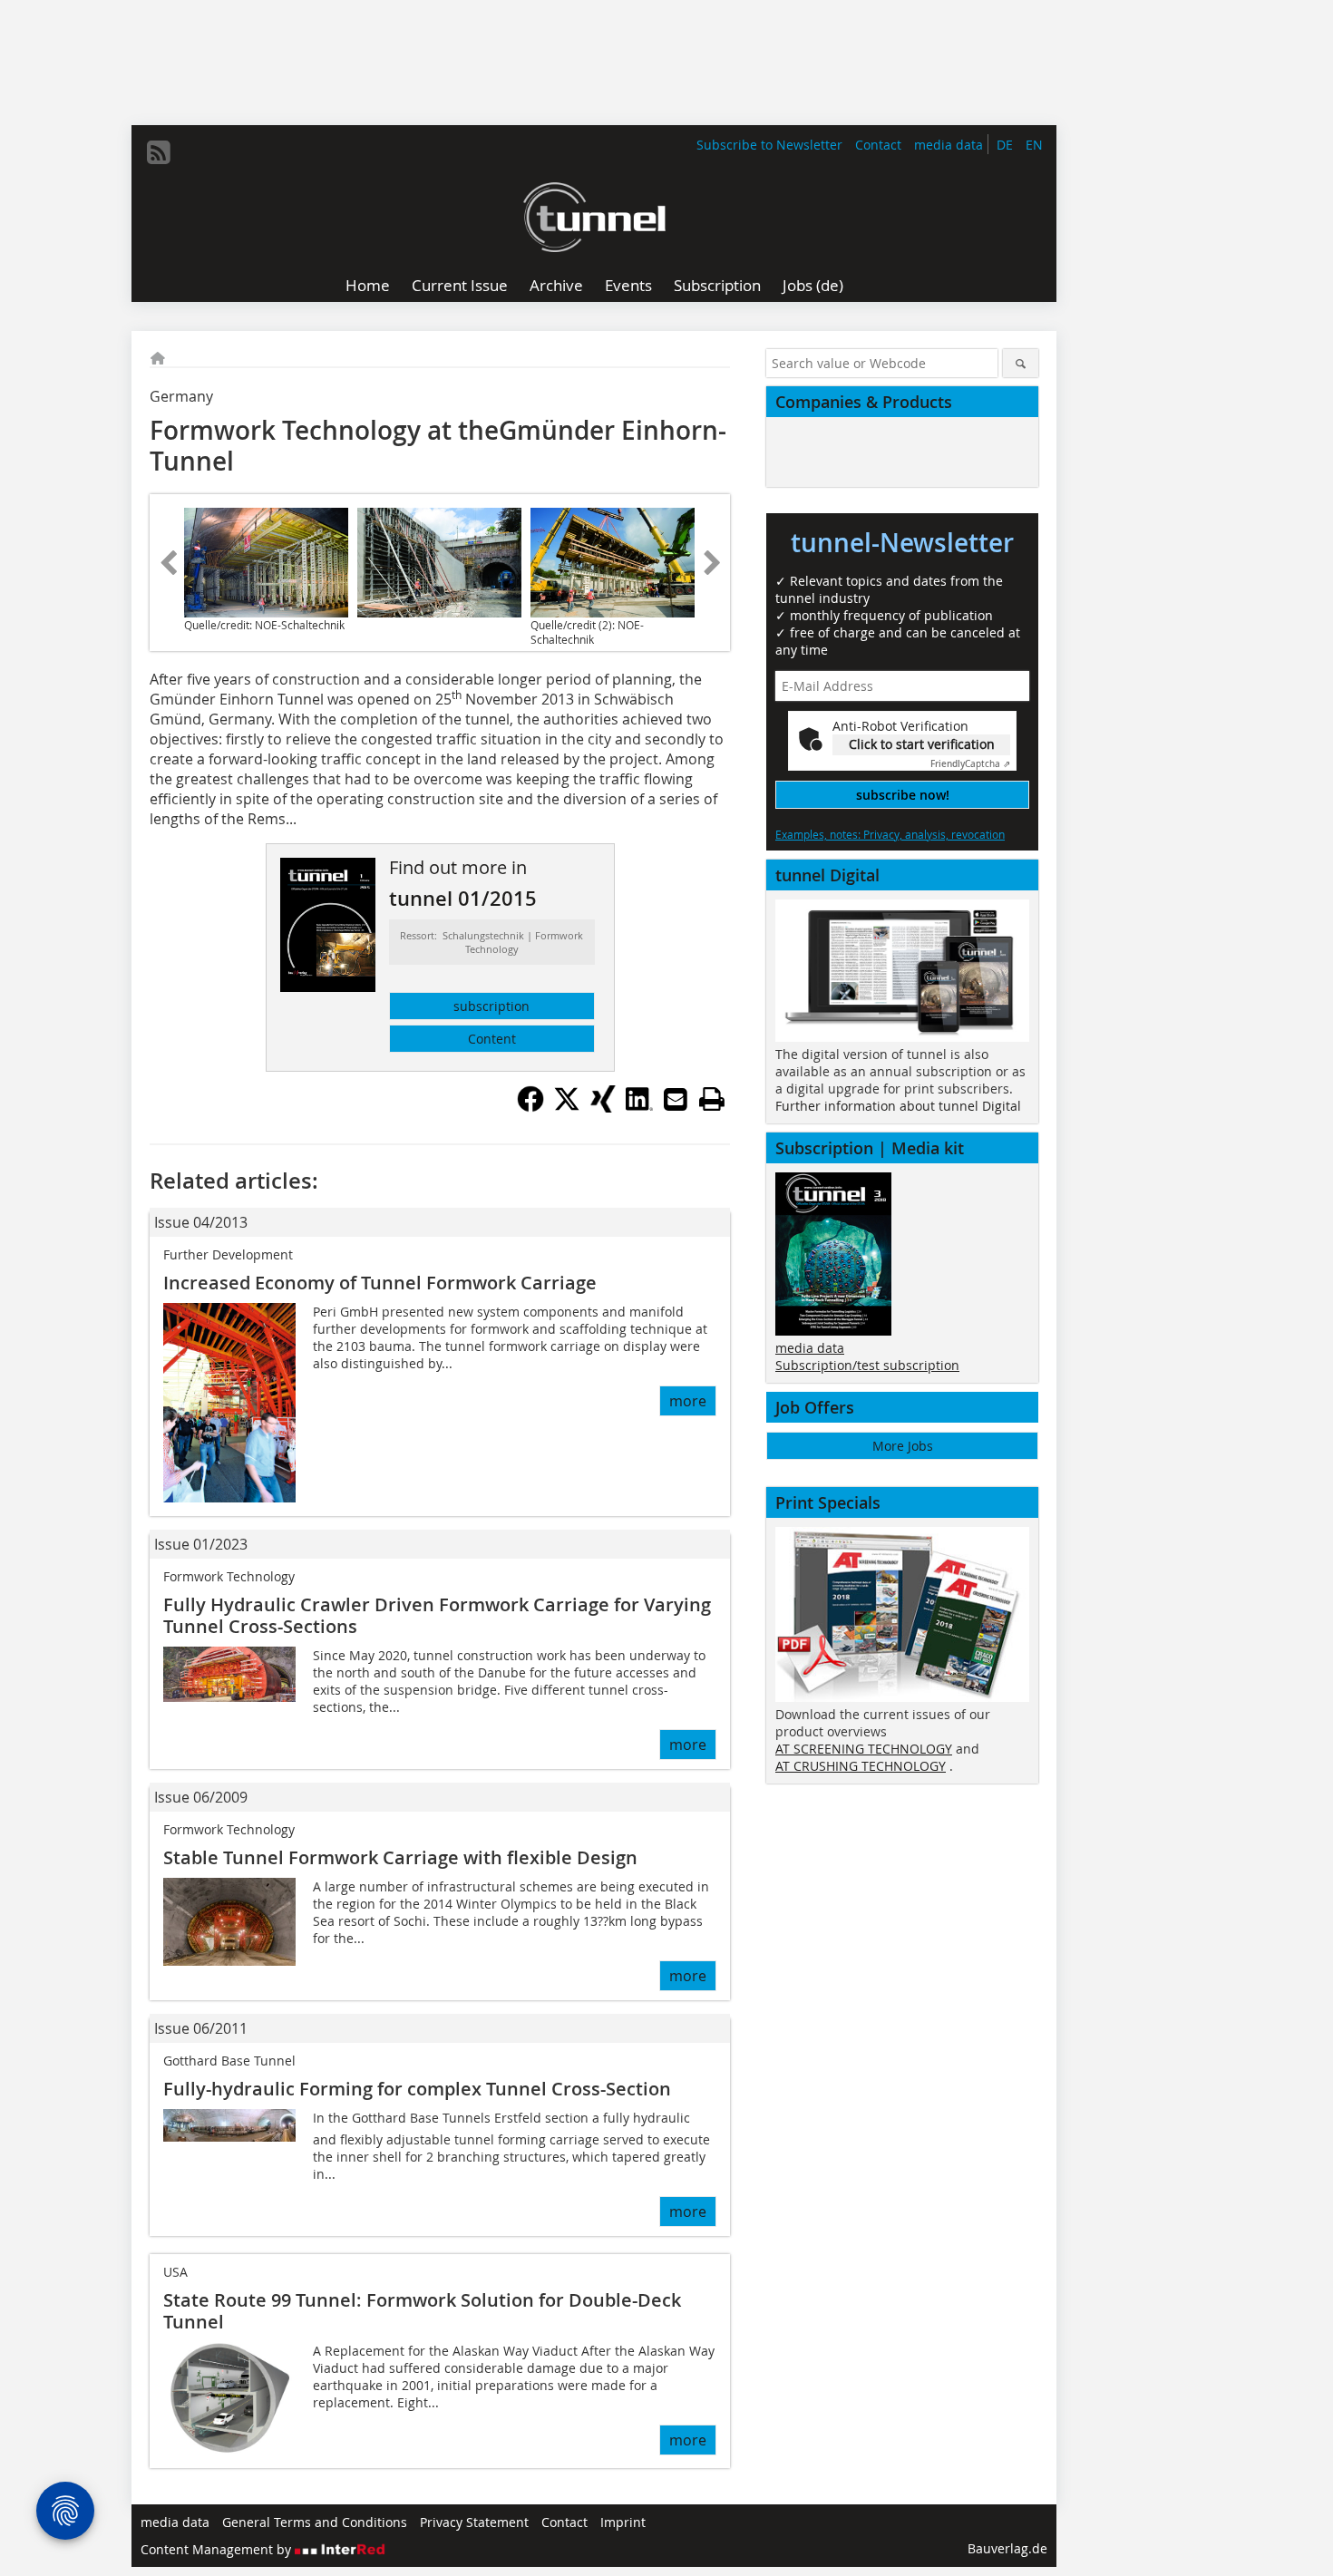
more (688, 1401)
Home (368, 285)
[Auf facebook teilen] (530, 1107)
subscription (491, 1006)
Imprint (623, 2522)
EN (1034, 145)
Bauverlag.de (1007, 2548)
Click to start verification (922, 744)
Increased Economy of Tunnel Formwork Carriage (380, 1283)
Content (492, 1039)
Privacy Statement (474, 2522)
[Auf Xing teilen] (603, 1107)
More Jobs (903, 1446)
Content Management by (218, 2549)
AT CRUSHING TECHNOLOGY (861, 1766)
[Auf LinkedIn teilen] (639, 1107)
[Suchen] (1021, 363)
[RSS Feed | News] (159, 152)
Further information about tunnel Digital (898, 1106)
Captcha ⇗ (970, 764)
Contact (878, 145)
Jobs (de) (813, 285)
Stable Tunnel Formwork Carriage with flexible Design (400, 1857)
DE (1005, 145)
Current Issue (460, 285)
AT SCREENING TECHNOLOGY (864, 1749)
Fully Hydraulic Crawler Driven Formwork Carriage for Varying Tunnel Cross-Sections (437, 1615)
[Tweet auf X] (567, 1107)
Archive (556, 285)
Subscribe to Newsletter (769, 145)
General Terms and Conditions (315, 2522)
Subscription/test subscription (867, 1365)
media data (949, 145)
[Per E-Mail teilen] (676, 1099)
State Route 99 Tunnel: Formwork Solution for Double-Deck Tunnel (422, 2311)
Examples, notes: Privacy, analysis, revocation (890, 834)
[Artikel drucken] (712, 1099)
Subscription (717, 285)
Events (628, 285)
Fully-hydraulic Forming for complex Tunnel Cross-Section (417, 2089)
